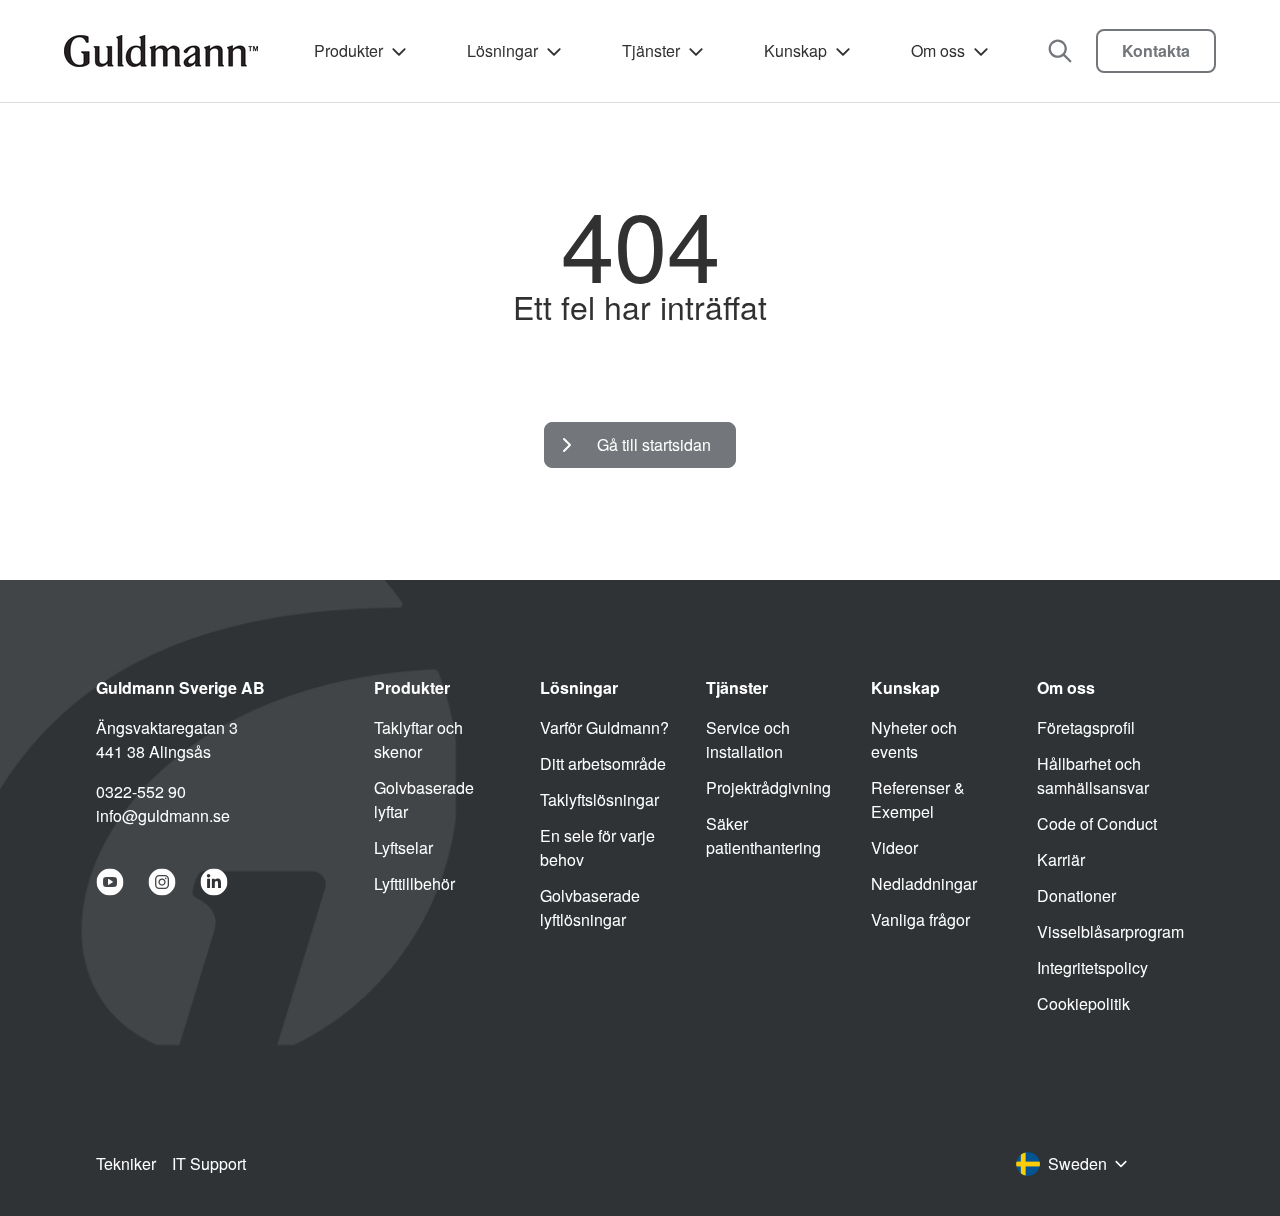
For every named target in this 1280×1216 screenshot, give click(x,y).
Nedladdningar (924, 883)
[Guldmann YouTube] (110, 882)
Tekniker (126, 1163)
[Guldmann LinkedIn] (214, 882)
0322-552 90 (141, 791)
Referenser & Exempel (918, 799)
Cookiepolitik (1083, 1003)
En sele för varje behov (597, 847)
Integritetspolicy (1092, 967)
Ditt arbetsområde (603, 763)
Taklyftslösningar (599, 799)
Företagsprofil (1086, 727)
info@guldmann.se (163, 815)
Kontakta (1156, 50)
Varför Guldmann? (604, 727)
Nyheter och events (914, 739)
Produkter (348, 50)
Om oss (938, 50)
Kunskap (795, 50)
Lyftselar (403, 847)
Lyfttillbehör (414, 883)
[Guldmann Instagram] (162, 882)
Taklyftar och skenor (418, 739)
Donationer (1076, 895)
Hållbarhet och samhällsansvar (1093, 775)
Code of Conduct (1097, 823)
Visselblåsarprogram (1110, 931)
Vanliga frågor (920, 919)
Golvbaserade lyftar (424, 799)
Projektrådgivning (768, 787)
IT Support (209, 1163)
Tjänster (651, 50)
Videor (894, 847)
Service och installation (748, 739)
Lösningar (502, 50)
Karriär (1061, 859)
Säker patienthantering (763, 835)
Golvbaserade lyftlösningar (590, 907)
